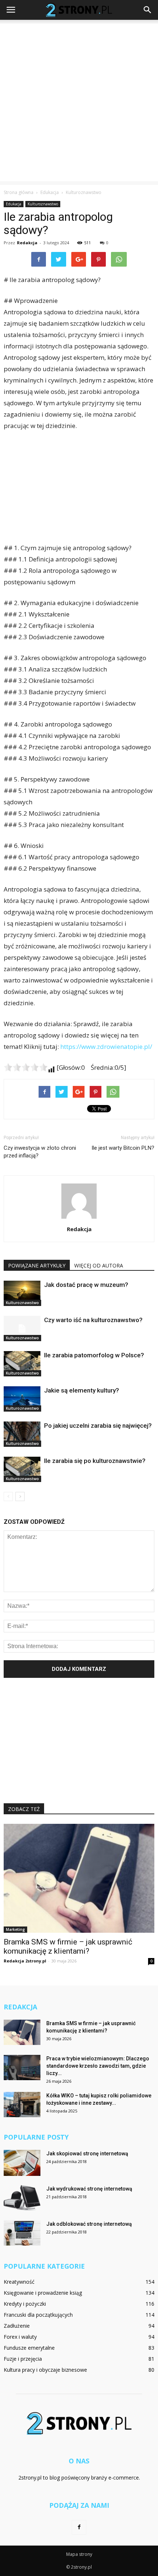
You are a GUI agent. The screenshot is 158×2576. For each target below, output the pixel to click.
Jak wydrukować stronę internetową (89, 2189)
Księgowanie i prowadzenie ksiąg (43, 2293)
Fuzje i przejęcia (23, 2359)
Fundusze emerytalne (29, 2348)
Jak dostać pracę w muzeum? (86, 1285)
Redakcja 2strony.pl (25, 1961)
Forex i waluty (20, 2337)
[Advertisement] (79, 102)
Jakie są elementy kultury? (82, 1390)
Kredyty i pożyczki (25, 2304)
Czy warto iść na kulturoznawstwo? (93, 1320)
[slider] (26, 1067)
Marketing (15, 1929)
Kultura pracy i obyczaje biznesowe (45, 2370)
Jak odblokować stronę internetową (89, 2224)
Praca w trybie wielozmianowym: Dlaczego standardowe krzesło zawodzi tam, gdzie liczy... (98, 2066)
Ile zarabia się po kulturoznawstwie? (95, 1461)
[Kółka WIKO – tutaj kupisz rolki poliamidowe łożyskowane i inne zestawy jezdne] (22, 2105)
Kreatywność (19, 2282)
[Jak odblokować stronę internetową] (22, 2233)
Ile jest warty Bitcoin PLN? (123, 1148)
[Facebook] (79, 2527)
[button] (148, 10)
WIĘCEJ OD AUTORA (99, 1265)
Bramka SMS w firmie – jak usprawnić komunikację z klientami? (68, 1946)
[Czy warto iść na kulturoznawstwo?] (22, 1329)
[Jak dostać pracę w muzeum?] (22, 1293)
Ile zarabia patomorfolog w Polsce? (94, 1355)
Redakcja (27, 243)
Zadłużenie (17, 2326)
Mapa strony (79, 2554)
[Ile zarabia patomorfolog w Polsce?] (22, 1364)
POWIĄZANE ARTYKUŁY (37, 1265)
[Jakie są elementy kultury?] (22, 1399)
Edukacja (14, 204)
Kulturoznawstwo (43, 204)
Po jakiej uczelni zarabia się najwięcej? (98, 1426)
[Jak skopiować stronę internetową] (22, 2163)
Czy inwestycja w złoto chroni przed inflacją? (40, 1152)
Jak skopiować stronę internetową (87, 2154)
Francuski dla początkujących (38, 2315)
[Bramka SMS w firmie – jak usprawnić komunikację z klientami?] (79, 1878)
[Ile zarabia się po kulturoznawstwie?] (22, 1469)
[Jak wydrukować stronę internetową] (22, 2198)
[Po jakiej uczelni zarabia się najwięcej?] (22, 1434)
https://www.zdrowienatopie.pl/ (106, 1046)
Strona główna (19, 192)
